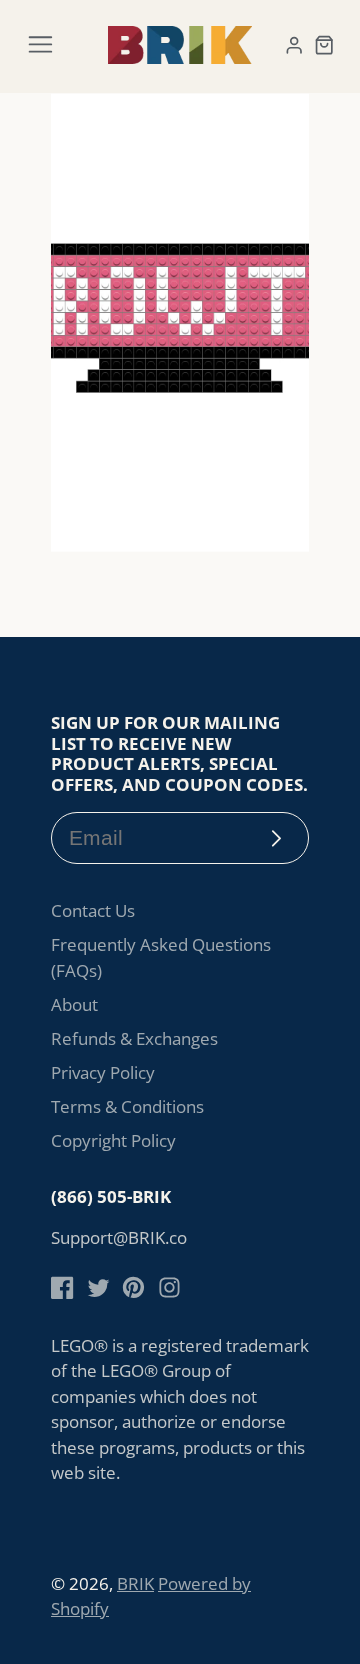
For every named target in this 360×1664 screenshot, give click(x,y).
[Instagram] (169, 1287)
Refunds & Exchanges (134, 1038)
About (74, 1004)
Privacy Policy (103, 1072)
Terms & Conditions (127, 1106)
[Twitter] (98, 1287)
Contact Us (93, 910)
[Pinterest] (133, 1287)
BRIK (135, 1583)
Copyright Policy (113, 1140)
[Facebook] (62, 1287)
